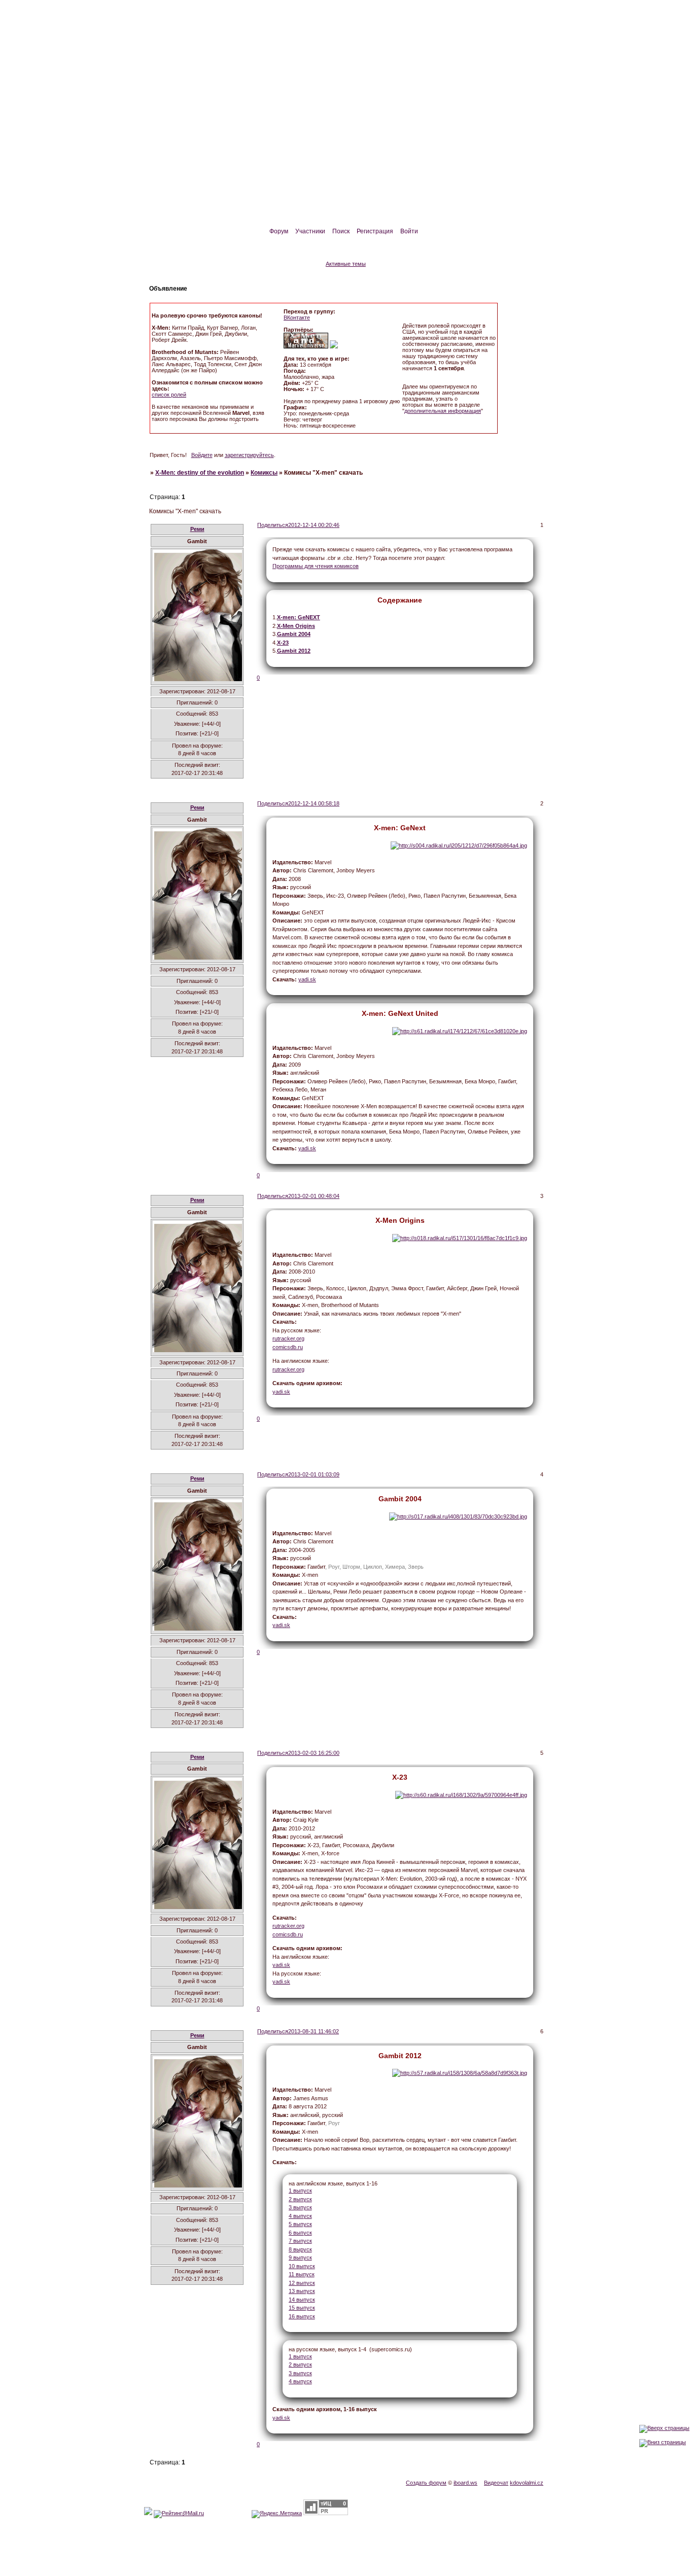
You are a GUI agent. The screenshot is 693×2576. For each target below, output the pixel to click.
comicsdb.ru (288, 1347)
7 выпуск (300, 2241)
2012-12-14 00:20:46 (314, 525)
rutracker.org (288, 1338)
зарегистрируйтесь (249, 455)
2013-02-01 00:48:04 (314, 1196)
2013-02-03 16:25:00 (314, 1753)
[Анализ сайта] (326, 2513)
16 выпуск (302, 2316)
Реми (197, 529)
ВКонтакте (297, 317)
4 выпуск (300, 2216)
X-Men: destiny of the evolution (200, 473)
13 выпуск (302, 2291)
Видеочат (496, 2483)
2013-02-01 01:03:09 (314, 1474)
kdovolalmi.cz (527, 2483)
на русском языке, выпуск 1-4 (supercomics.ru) (350, 2349)
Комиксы (264, 473)
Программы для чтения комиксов (316, 566)
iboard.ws (465, 2483)
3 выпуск (300, 2207)
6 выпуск (300, 2233)
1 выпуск (300, 2191)
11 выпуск (302, 2274)
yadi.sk (307, 979)
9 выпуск (300, 2257)
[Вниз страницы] (663, 2442)
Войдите (202, 455)
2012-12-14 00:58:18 (314, 803)
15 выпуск (302, 2308)
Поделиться (273, 525)
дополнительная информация (443, 411)
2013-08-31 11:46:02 (314, 2031)
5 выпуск (300, 2224)
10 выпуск (302, 2266)
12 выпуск (302, 2283)
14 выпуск (302, 2300)
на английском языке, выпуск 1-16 (333, 2183)
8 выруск (300, 2249)
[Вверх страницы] (664, 2428)
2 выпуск (300, 2199)
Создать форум (426, 2483)
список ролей (169, 395)
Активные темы (346, 264)
